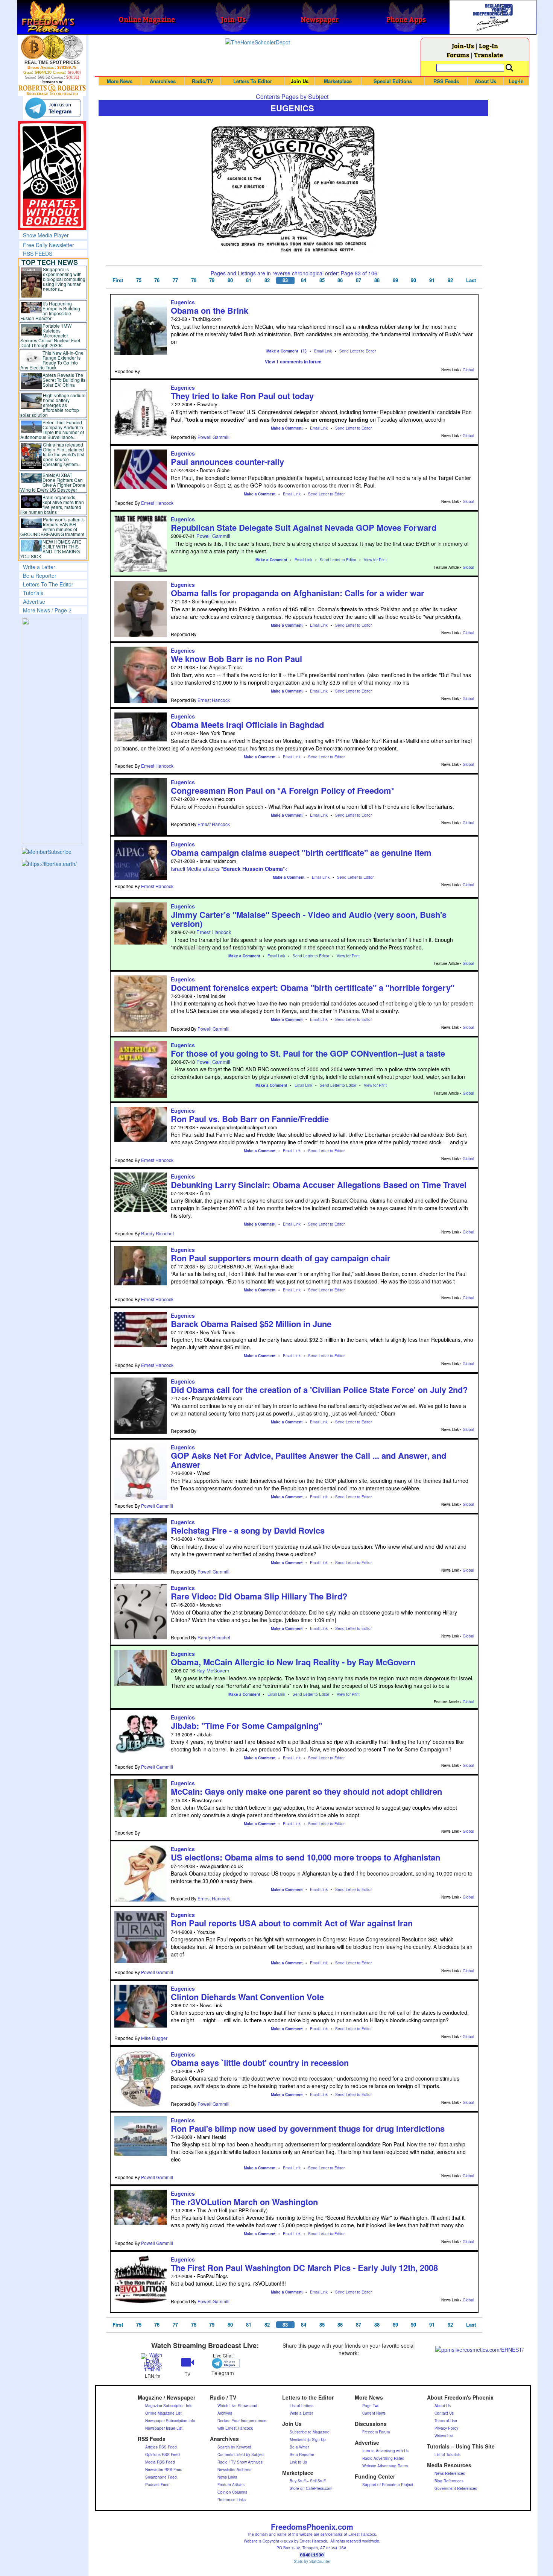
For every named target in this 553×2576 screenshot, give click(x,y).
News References (450, 2473)
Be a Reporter (40, 576)
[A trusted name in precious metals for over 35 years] (52, 88)
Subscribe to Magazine (310, 2432)
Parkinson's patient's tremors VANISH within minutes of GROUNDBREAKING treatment (52, 527)
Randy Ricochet (157, 1233)
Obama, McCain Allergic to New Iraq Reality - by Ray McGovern (293, 1662)
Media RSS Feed (160, 2462)
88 (377, 280)
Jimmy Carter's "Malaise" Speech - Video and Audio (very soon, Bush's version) (309, 919)
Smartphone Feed (161, 2477)
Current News (374, 2413)
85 (322, 280)
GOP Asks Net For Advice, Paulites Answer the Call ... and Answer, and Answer (308, 1460)
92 (450, 280)
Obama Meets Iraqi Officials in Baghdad (247, 724)
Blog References (449, 2481)
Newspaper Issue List (164, 2428)
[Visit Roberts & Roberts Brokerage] (52, 47)
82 (267, 280)
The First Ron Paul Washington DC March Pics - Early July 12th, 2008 (304, 2268)
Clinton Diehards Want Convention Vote (247, 1997)
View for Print (375, 560)
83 (285, 280)
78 (194, 280)
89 (395, 280)
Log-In (488, 46)
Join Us (300, 81)
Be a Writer (299, 2447)
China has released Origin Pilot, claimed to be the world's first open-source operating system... (64, 454)
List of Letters (302, 2406)
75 (139, 280)
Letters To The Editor (48, 584)
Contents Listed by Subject (241, 2454)
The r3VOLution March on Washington (244, 2202)
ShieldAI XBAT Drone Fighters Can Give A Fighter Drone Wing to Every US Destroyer (53, 482)
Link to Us (298, 2462)
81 (249, 280)
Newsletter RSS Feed (164, 2470)
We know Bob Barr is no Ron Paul (236, 659)
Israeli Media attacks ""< (229, 869)
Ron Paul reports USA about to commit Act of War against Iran (292, 1923)
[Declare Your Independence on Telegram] (53, 108)
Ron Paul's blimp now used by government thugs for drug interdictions (308, 2128)
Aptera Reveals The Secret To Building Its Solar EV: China (64, 380)
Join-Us (463, 46)
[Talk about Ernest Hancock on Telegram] (223, 2363)
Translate (488, 55)
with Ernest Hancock (235, 2428)
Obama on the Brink (210, 310)
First (118, 280)
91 (432, 280)
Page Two (371, 2406)
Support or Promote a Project (388, 2485)
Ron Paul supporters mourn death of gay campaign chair (281, 1258)
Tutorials (33, 593)
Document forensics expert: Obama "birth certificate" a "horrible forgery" (313, 987)
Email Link (323, 351)
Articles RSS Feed (161, 2447)
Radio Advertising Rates (383, 2458)
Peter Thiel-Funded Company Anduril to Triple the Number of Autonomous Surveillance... (52, 430)
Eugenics (183, 302)
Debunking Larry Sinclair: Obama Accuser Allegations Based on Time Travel (319, 1185)
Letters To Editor (253, 81)
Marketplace (338, 81)
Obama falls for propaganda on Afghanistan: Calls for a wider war (298, 593)
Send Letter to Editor (358, 351)
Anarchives (163, 81)
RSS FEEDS (38, 254)
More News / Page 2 (47, 610)
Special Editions (393, 81)
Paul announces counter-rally (227, 462)
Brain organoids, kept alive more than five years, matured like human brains (52, 504)
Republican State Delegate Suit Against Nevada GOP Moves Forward (304, 527)
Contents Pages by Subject (292, 96)
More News (120, 81)
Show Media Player (46, 235)
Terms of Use (446, 2421)
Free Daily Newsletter (49, 245)
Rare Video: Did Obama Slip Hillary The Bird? (259, 1596)
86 (340, 280)
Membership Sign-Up (308, 2439)
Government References (456, 2488)
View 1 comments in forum (293, 361)
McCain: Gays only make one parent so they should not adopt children (306, 1791)
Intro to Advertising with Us (385, 2451)
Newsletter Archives (234, 2470)
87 (359, 280)
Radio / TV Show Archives (240, 2462)
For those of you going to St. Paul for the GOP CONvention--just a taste (308, 1053)
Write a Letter (39, 567)
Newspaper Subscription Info (170, 2421)
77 (175, 280)
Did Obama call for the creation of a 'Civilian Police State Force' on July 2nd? (319, 1390)
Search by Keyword (234, 2447)
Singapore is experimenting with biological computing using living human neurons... (64, 279)
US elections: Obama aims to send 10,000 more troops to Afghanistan (305, 1857)
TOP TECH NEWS (50, 262)
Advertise (34, 601)
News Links (227, 2477)
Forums (458, 55)
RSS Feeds (446, 81)
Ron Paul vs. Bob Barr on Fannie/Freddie (250, 1119)
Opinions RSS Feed (163, 2454)
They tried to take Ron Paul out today (242, 396)
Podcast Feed (157, 2485)
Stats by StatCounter (312, 2561)
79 (212, 280)
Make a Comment (282, 351)
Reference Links (232, 2500)
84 (304, 280)
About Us (485, 81)
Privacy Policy (446, 2428)
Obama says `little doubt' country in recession (260, 2063)
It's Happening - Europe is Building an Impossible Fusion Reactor (50, 311)
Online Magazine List (163, 2413)
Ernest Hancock (157, 503)
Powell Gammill (213, 437)
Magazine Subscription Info (169, 2406)
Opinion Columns (232, 2492)
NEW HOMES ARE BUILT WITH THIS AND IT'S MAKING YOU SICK (51, 549)
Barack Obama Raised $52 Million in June (251, 1324)
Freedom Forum (376, 2432)
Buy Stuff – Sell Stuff (308, 2481)
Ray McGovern (213, 1670)
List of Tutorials (447, 2454)
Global (468, 370)
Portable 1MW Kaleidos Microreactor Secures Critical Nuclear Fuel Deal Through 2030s (50, 335)
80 (230, 280)
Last (471, 280)
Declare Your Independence (242, 2421)
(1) (304, 351)
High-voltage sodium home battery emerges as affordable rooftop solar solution (53, 405)
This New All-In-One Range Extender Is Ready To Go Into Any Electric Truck (52, 360)
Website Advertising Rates (385, 2466)
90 (413, 280)
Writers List (444, 2436)
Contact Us (444, 2413)
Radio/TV (203, 81)
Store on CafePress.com (311, 2488)
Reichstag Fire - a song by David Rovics (248, 1530)
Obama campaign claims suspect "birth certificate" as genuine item (301, 852)
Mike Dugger (154, 2038)
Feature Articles (231, 2485)
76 (157, 280)
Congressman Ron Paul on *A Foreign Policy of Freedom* (283, 790)
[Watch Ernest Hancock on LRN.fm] (153, 2362)
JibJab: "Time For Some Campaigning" (246, 1725)
